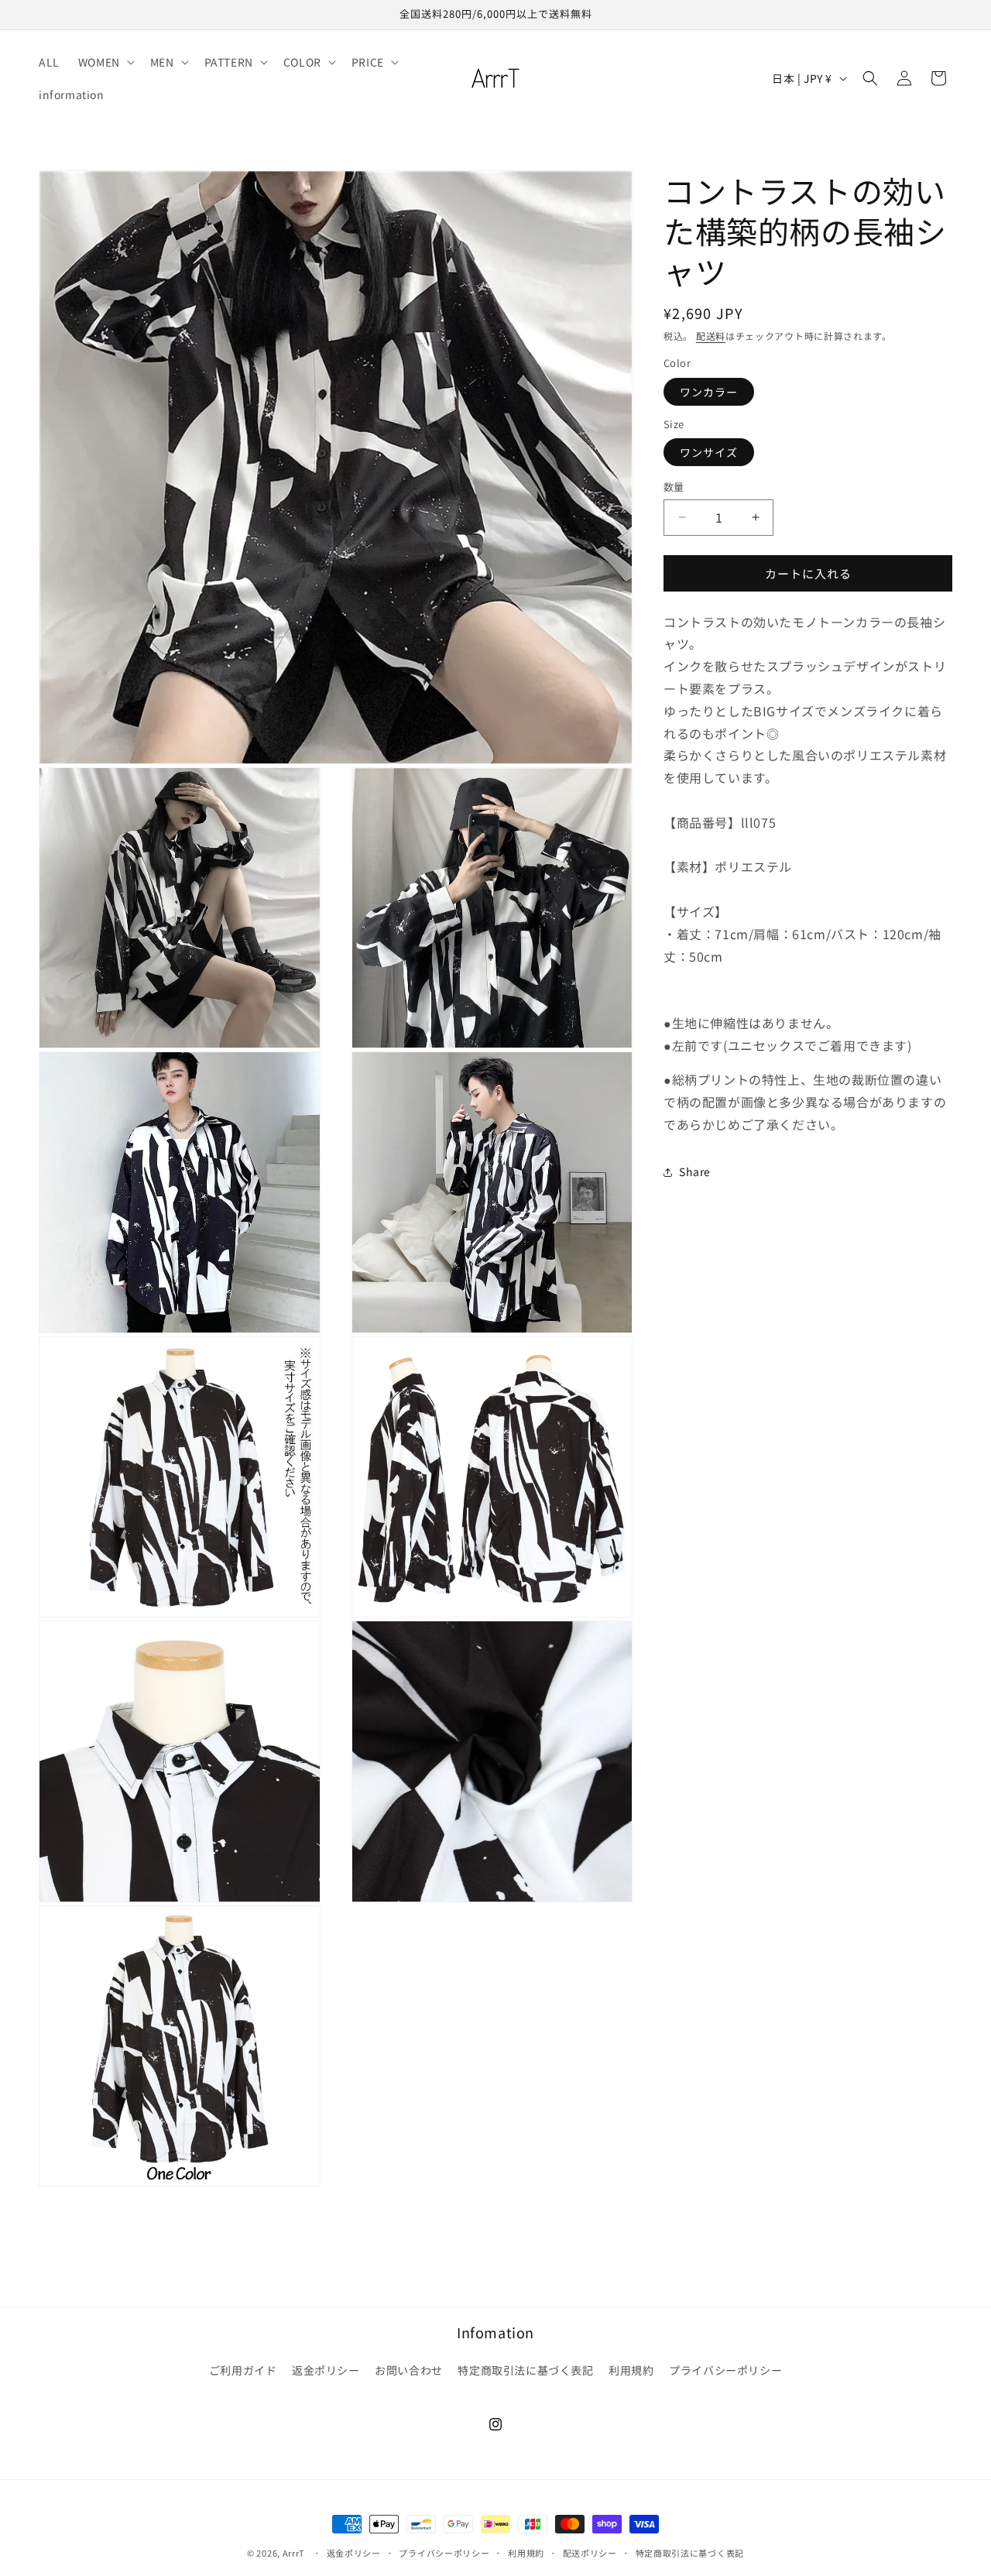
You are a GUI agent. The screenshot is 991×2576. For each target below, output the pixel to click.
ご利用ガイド (243, 2370)
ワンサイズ (709, 452)
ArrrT (294, 2553)
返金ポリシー (326, 2370)
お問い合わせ (409, 2370)
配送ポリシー (590, 2552)
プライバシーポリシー (725, 2370)
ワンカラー (709, 391)
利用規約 (631, 2370)
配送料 (711, 336)
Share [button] (695, 1171)
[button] (105, 62)
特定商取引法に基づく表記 (525, 2370)
